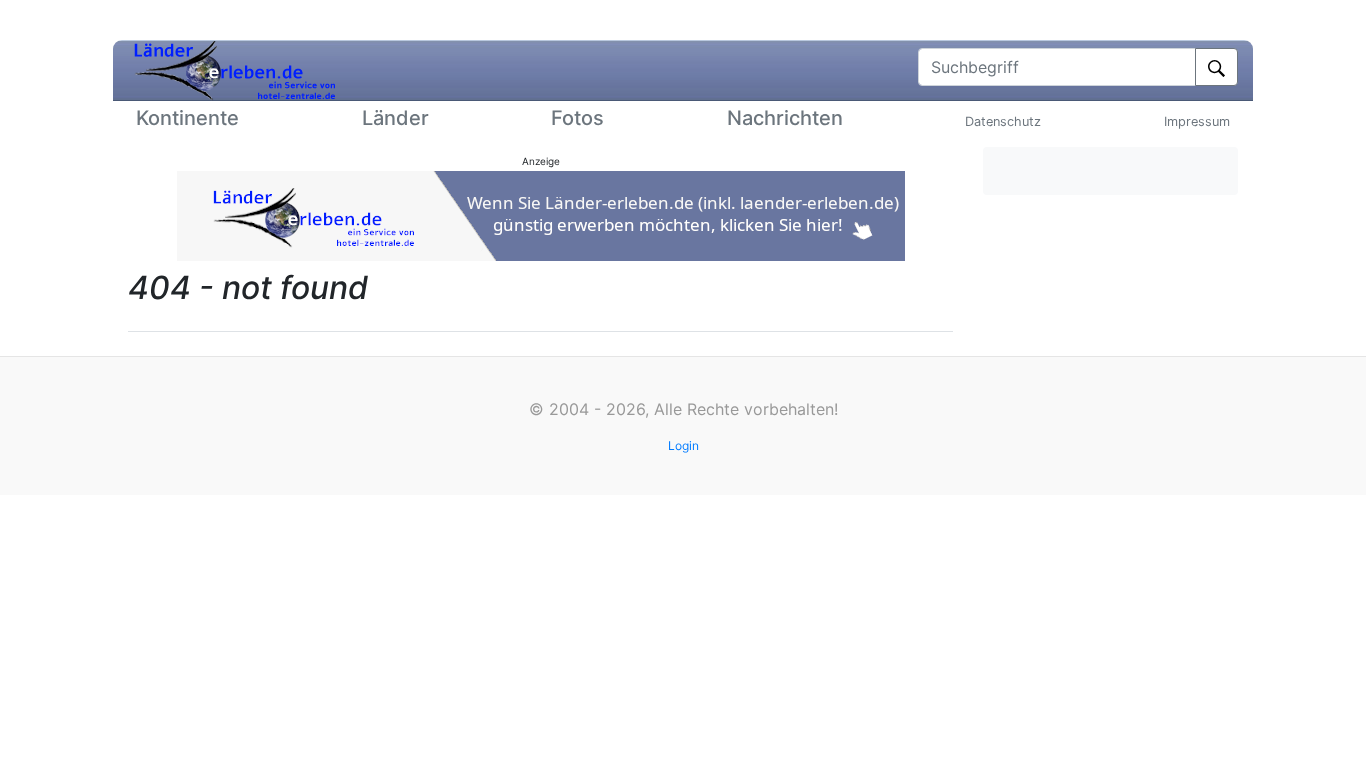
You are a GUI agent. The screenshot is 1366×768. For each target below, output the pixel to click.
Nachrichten (785, 118)
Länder (395, 118)
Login (683, 445)
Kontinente (187, 118)
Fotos (577, 118)
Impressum (1197, 121)
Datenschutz (1003, 121)
